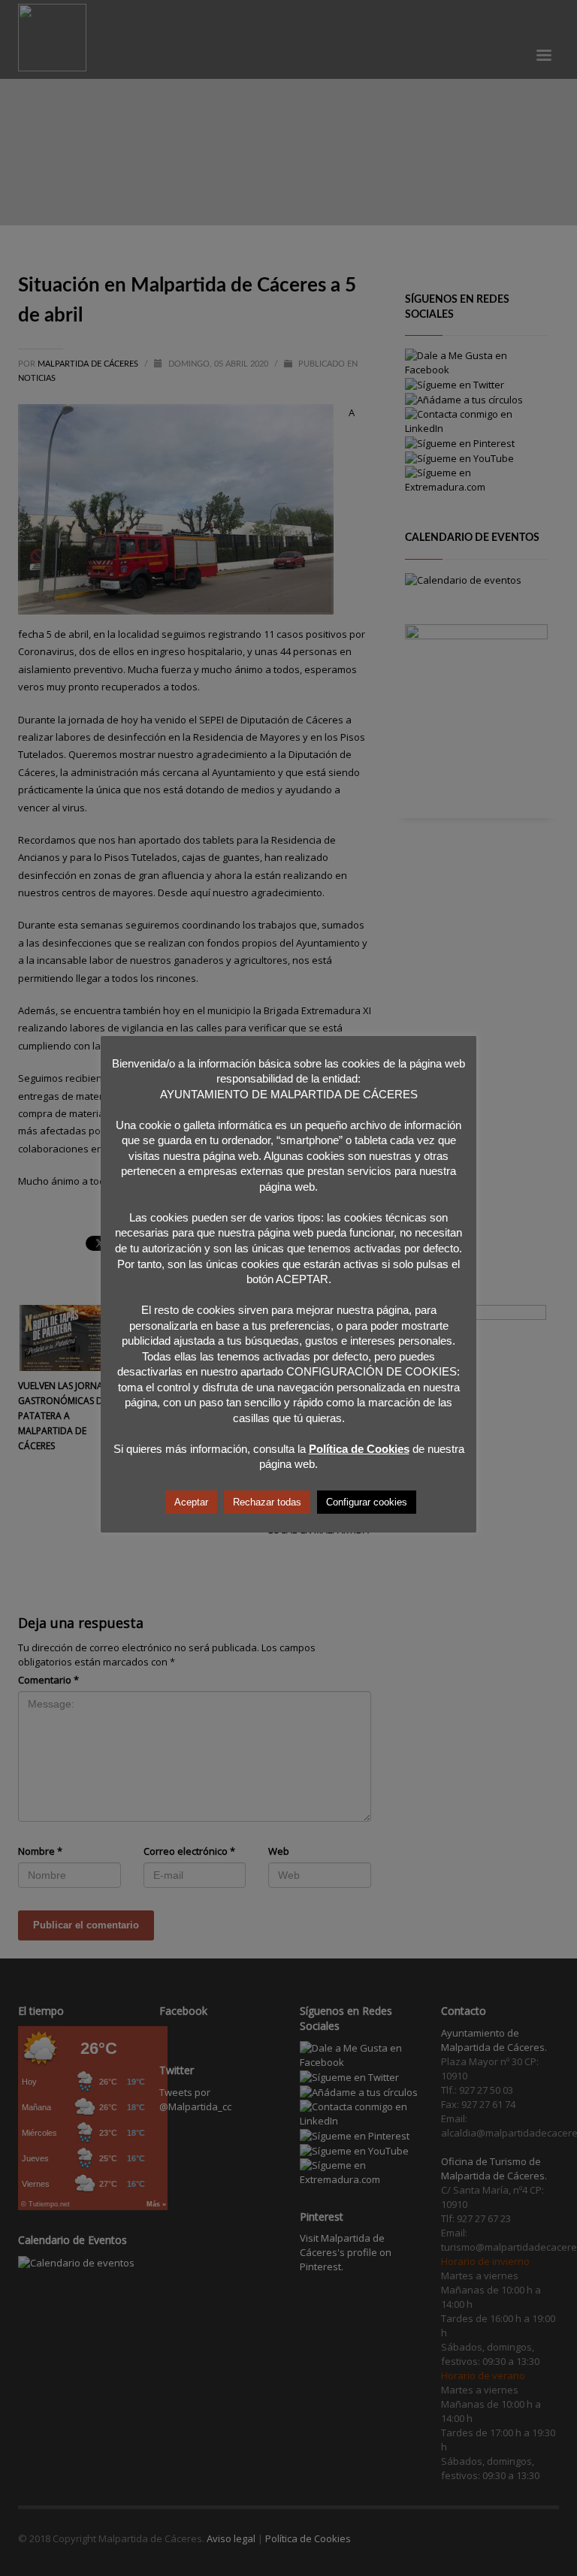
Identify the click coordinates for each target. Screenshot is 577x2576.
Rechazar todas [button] (267, 1502)
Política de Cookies (359, 1449)
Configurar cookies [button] (367, 1502)
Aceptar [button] (191, 1502)
